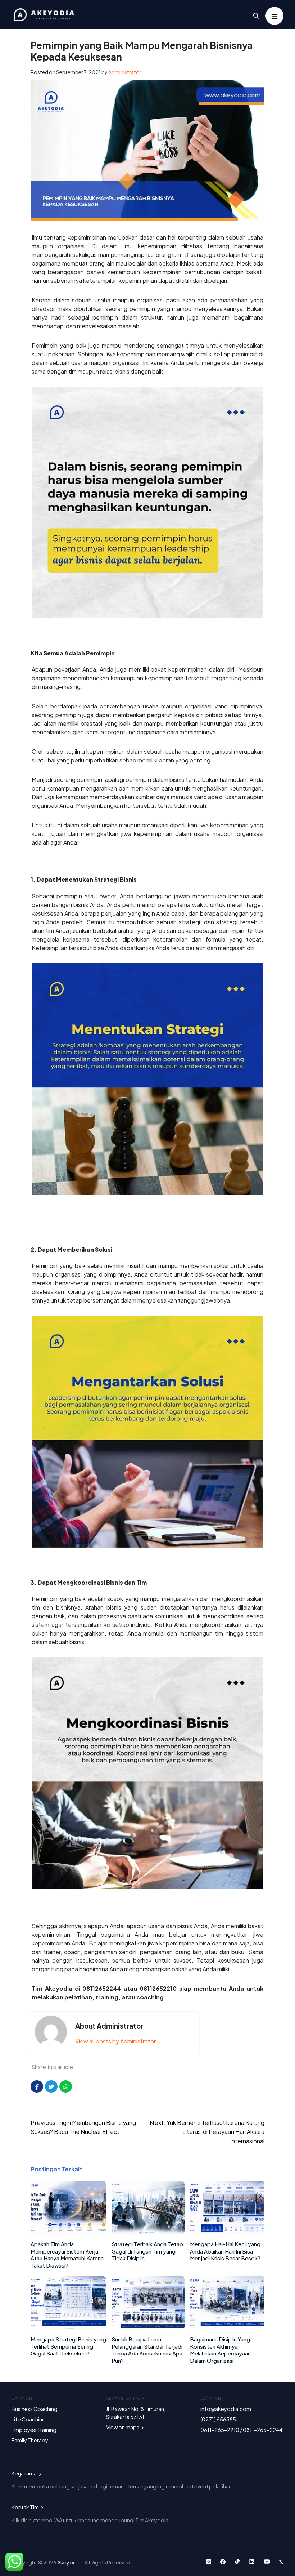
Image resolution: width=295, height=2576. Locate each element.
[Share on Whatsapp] (66, 2086)
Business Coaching (35, 2409)
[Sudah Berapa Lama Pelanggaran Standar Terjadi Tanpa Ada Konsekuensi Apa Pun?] (148, 2328)
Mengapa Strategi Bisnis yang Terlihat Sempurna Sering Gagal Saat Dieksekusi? (68, 2346)
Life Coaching (29, 2419)
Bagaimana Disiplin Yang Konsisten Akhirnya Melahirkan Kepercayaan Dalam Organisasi (220, 2350)
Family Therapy (30, 2440)
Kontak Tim (26, 2507)
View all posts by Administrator (115, 2041)
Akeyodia (69, 2562)
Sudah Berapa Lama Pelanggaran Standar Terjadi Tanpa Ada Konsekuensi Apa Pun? (147, 2350)
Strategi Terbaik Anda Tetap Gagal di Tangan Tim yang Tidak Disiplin (147, 2251)
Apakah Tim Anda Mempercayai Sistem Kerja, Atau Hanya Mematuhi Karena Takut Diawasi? (67, 2255)
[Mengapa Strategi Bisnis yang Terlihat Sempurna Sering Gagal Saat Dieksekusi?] (68, 2328)
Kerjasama (24, 2473)
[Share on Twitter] (51, 2086)
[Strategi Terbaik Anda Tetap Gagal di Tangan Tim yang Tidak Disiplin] (148, 2232)
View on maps (123, 2427)
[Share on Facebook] (37, 2086)
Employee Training (34, 2430)
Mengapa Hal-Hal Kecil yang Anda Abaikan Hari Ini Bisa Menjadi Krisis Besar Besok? (225, 2251)
